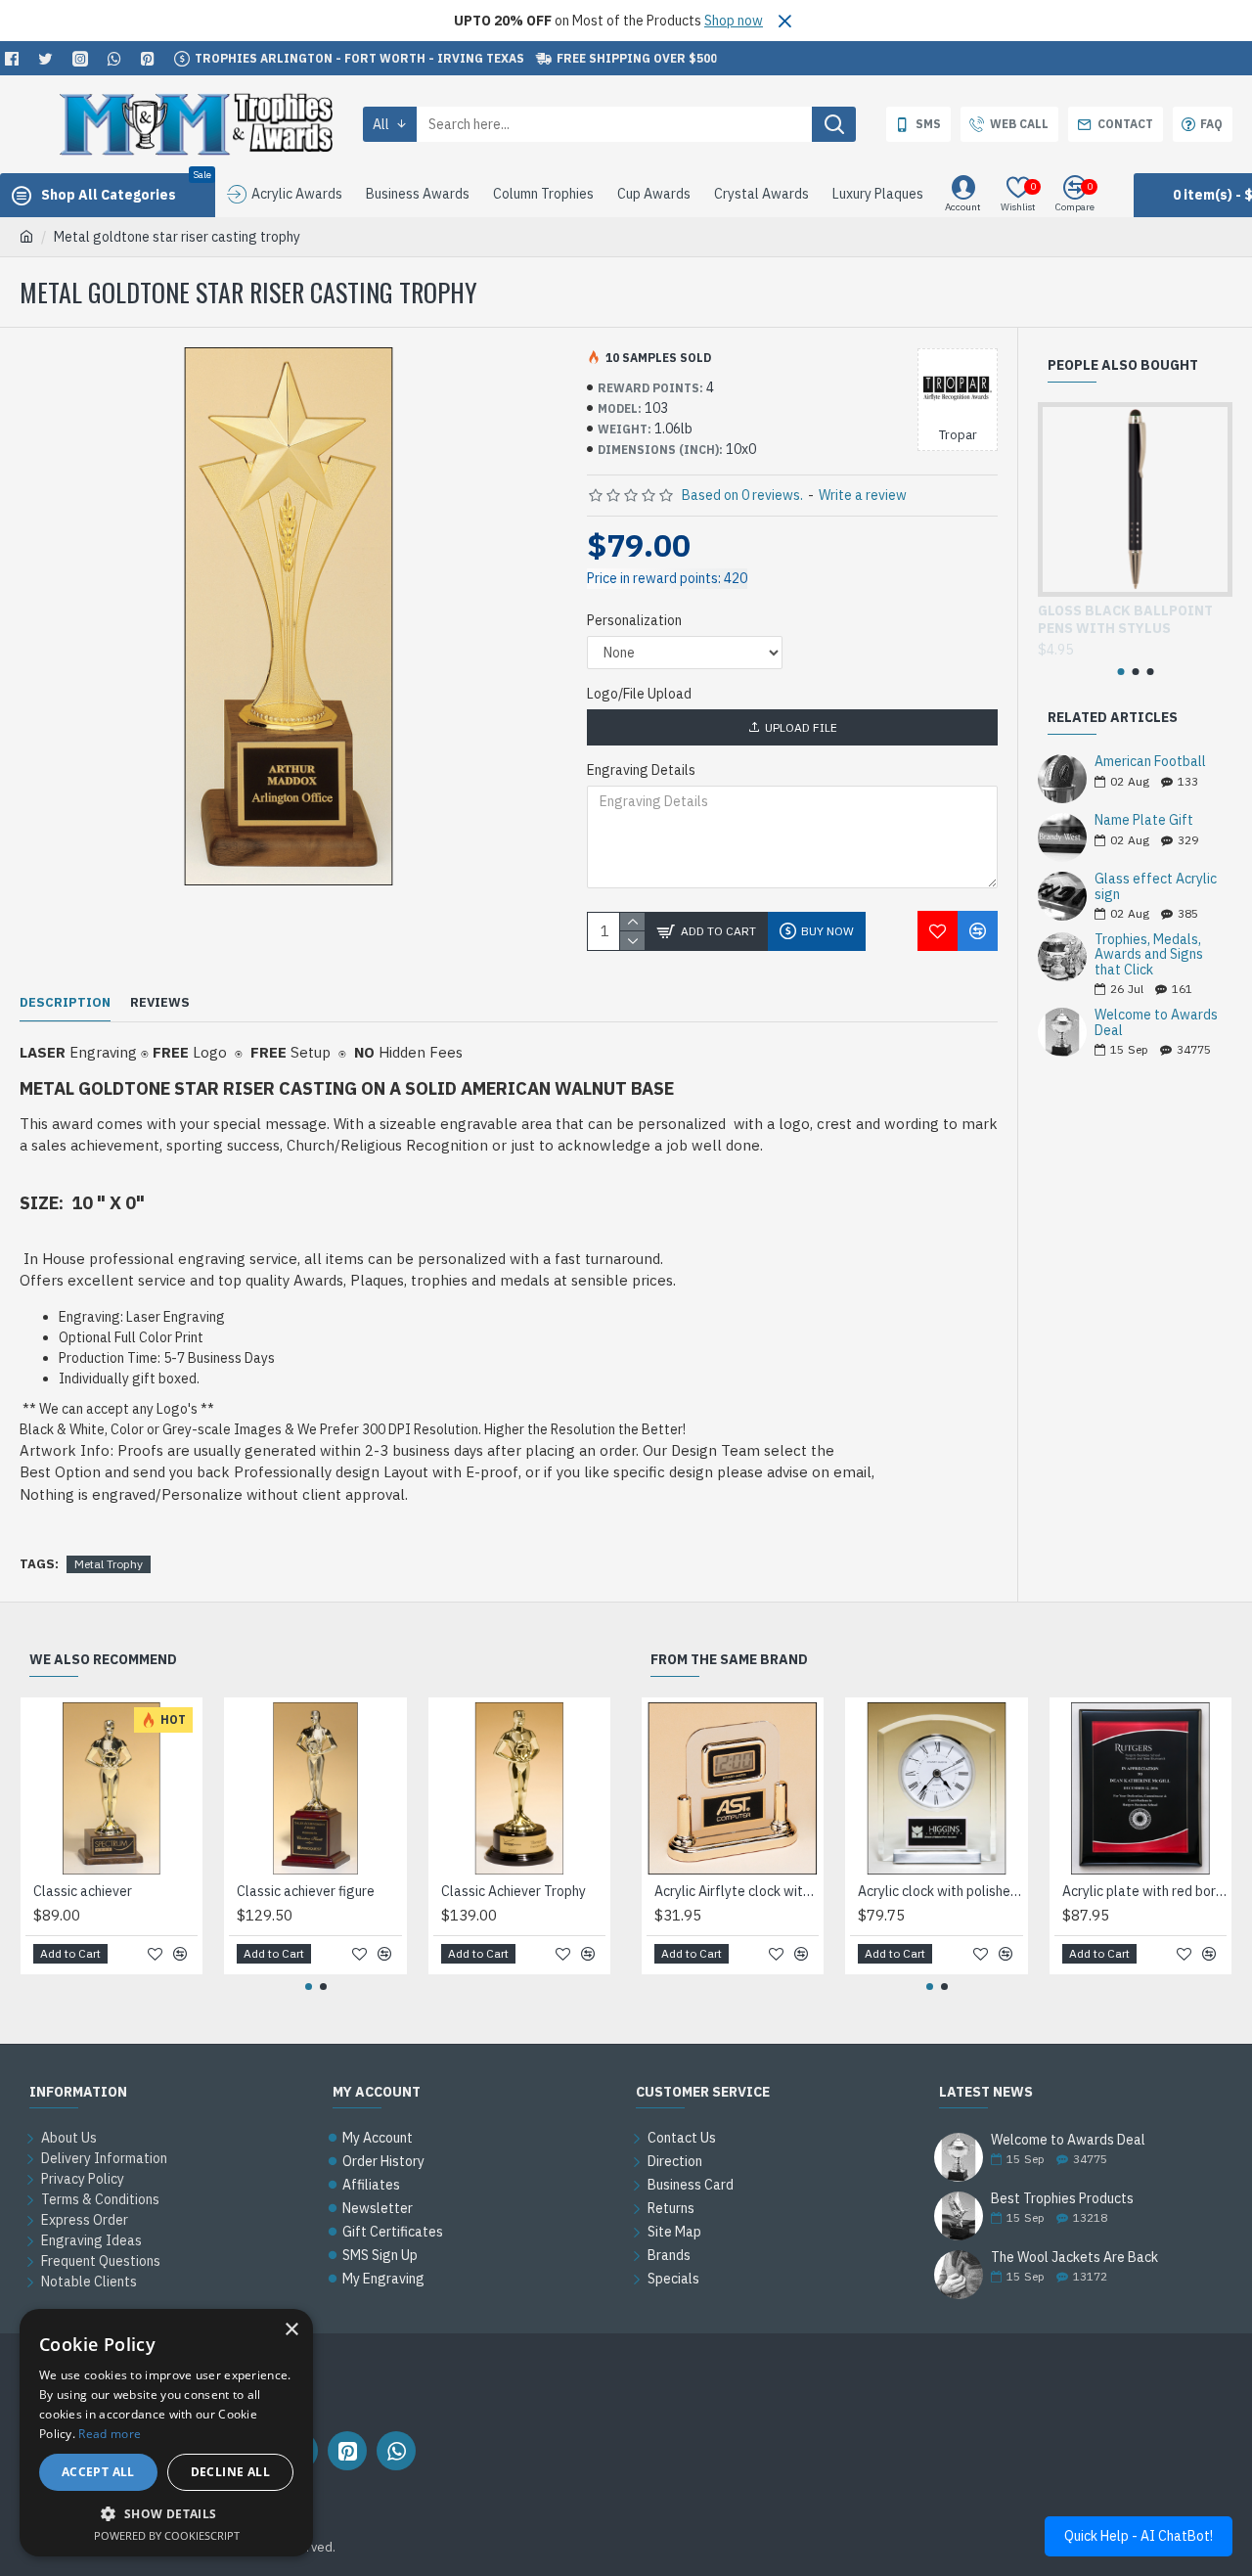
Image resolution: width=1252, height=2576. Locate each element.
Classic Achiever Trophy (514, 1891)
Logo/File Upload (639, 694)
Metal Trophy (109, 1564)
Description (65, 1003)
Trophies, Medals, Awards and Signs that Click (1149, 955)
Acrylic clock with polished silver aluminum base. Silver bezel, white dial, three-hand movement (940, 1891)
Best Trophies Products (1062, 2199)
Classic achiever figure (306, 1891)
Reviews (160, 1003)
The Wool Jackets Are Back (1074, 2258)
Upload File (801, 727)
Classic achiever (83, 1891)
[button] (1120, 672)
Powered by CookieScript (167, 2535)
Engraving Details (641, 770)
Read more (110, 2434)
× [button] (291, 2330)
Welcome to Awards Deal (1156, 1023)
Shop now (734, 21)
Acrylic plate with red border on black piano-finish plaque (1144, 1891)
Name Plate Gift (1144, 820)
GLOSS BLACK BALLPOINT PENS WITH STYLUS (1125, 619)
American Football (1150, 762)
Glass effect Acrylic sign (1156, 887)
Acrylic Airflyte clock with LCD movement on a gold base (737, 1891)
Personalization (634, 620)
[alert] (166, 2433)
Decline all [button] (230, 2472)
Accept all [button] (98, 2472)
